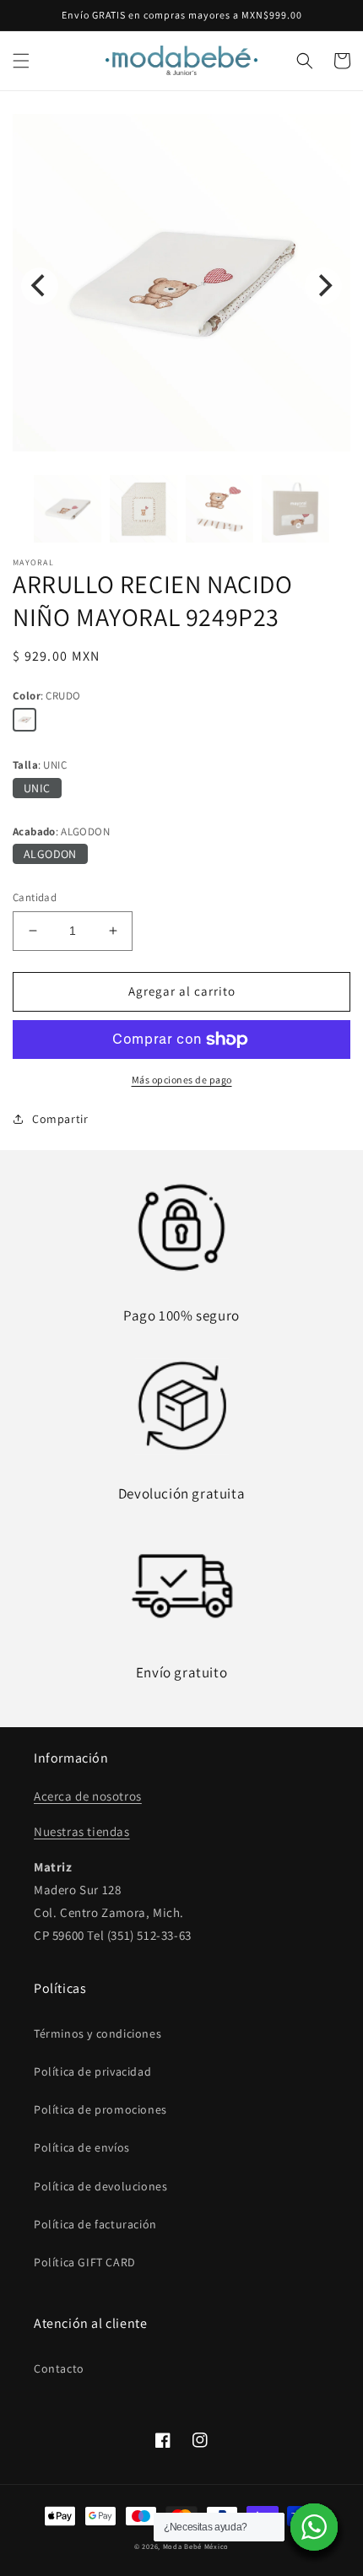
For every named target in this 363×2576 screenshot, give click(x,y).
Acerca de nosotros (88, 1796)
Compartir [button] (60, 1119)
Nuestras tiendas (82, 1831)
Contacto (59, 2368)
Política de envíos (82, 2147)
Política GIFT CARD (85, 2262)
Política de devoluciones (100, 2186)
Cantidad (35, 897)
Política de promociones (100, 2109)
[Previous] (40, 286)
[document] (181, 286)
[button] (21, 61)
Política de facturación (95, 2224)
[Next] (323, 286)
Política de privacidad (92, 2071)
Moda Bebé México (196, 2546)
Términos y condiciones (98, 2033)
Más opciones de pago (182, 1080)
